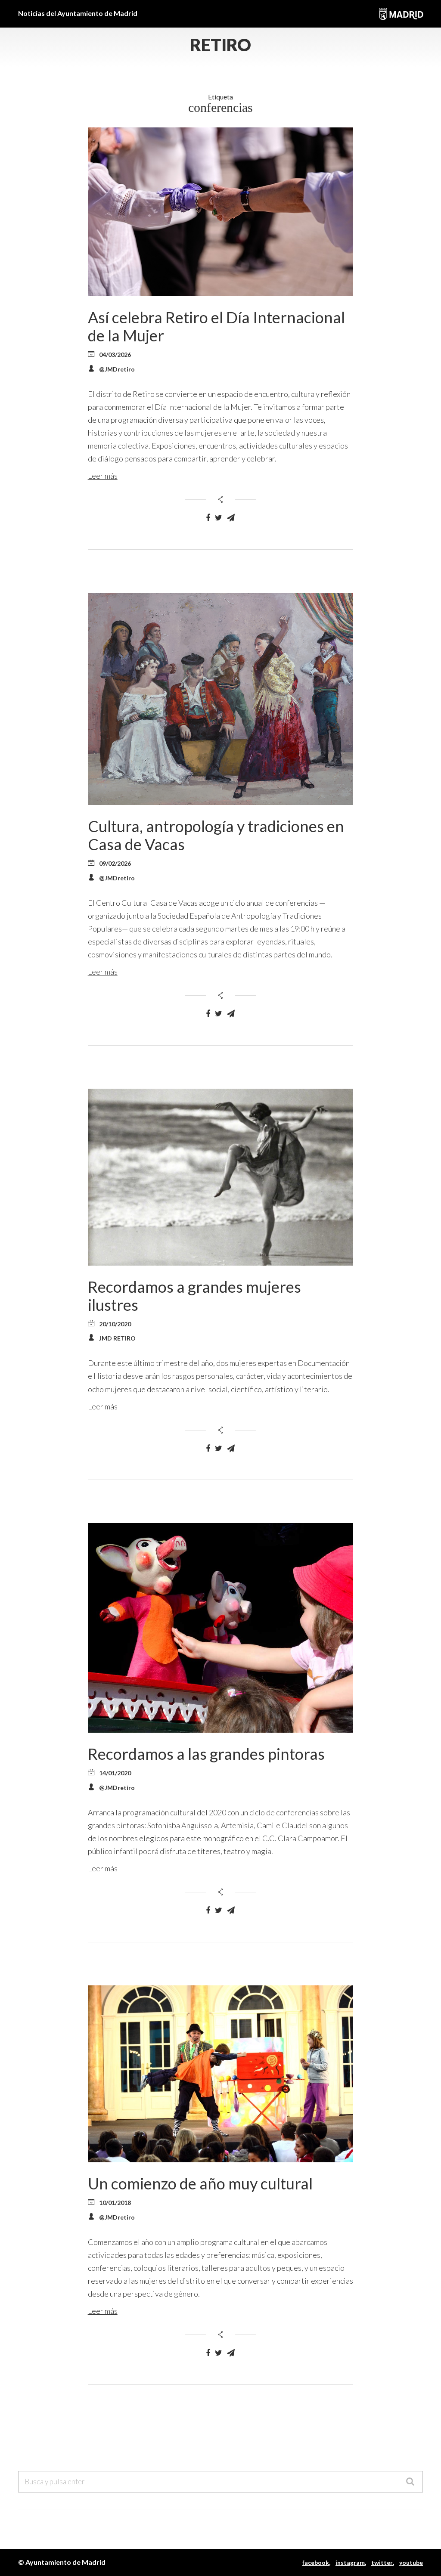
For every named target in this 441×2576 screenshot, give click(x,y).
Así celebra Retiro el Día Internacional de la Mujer (216, 326)
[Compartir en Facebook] (208, 518)
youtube (411, 2562)
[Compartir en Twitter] (219, 518)
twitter (382, 2562)
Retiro (220, 45)
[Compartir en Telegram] (231, 518)
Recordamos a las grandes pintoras (206, 1754)
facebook (316, 2562)
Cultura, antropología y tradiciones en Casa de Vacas (216, 835)
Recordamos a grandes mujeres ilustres (194, 1296)
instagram (350, 2562)
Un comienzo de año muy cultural (200, 2183)
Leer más (103, 476)
